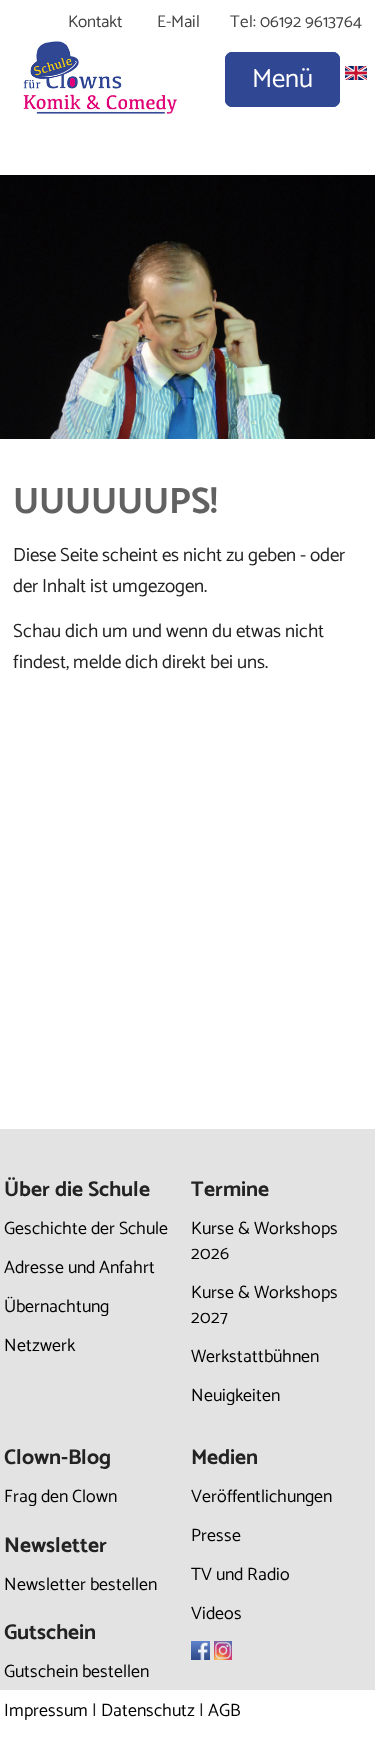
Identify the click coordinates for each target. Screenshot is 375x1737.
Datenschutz (148, 1711)
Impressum (46, 1711)
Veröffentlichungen (261, 1497)
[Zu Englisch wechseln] (356, 74)
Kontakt (95, 22)
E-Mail (178, 22)
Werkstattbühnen (255, 1357)
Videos (216, 1614)
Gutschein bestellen (76, 1672)
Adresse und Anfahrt (79, 1268)
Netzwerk (39, 1346)
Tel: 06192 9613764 (296, 22)
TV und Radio (240, 1575)
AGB (224, 1711)
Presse (216, 1536)
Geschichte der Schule (86, 1229)
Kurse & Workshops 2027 (264, 1305)
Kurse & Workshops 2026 (264, 1241)
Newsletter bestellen (80, 1585)
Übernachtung (56, 1307)
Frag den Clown (60, 1497)
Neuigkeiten (235, 1396)
